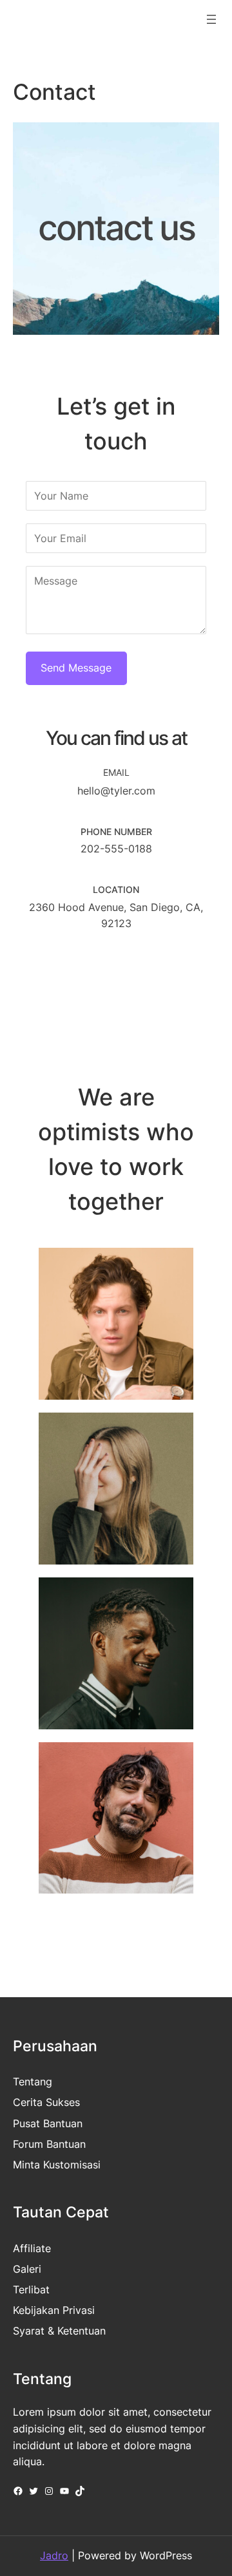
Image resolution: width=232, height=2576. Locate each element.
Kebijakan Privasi (54, 2310)
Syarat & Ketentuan (59, 2331)
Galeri (27, 2269)
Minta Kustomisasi (57, 2165)
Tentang (33, 2082)
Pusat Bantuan (48, 2123)
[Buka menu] (211, 19)
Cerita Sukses (46, 2102)
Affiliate (32, 2248)
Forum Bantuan (49, 2144)
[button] (58, 973)
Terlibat (31, 2289)
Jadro (54, 2555)
